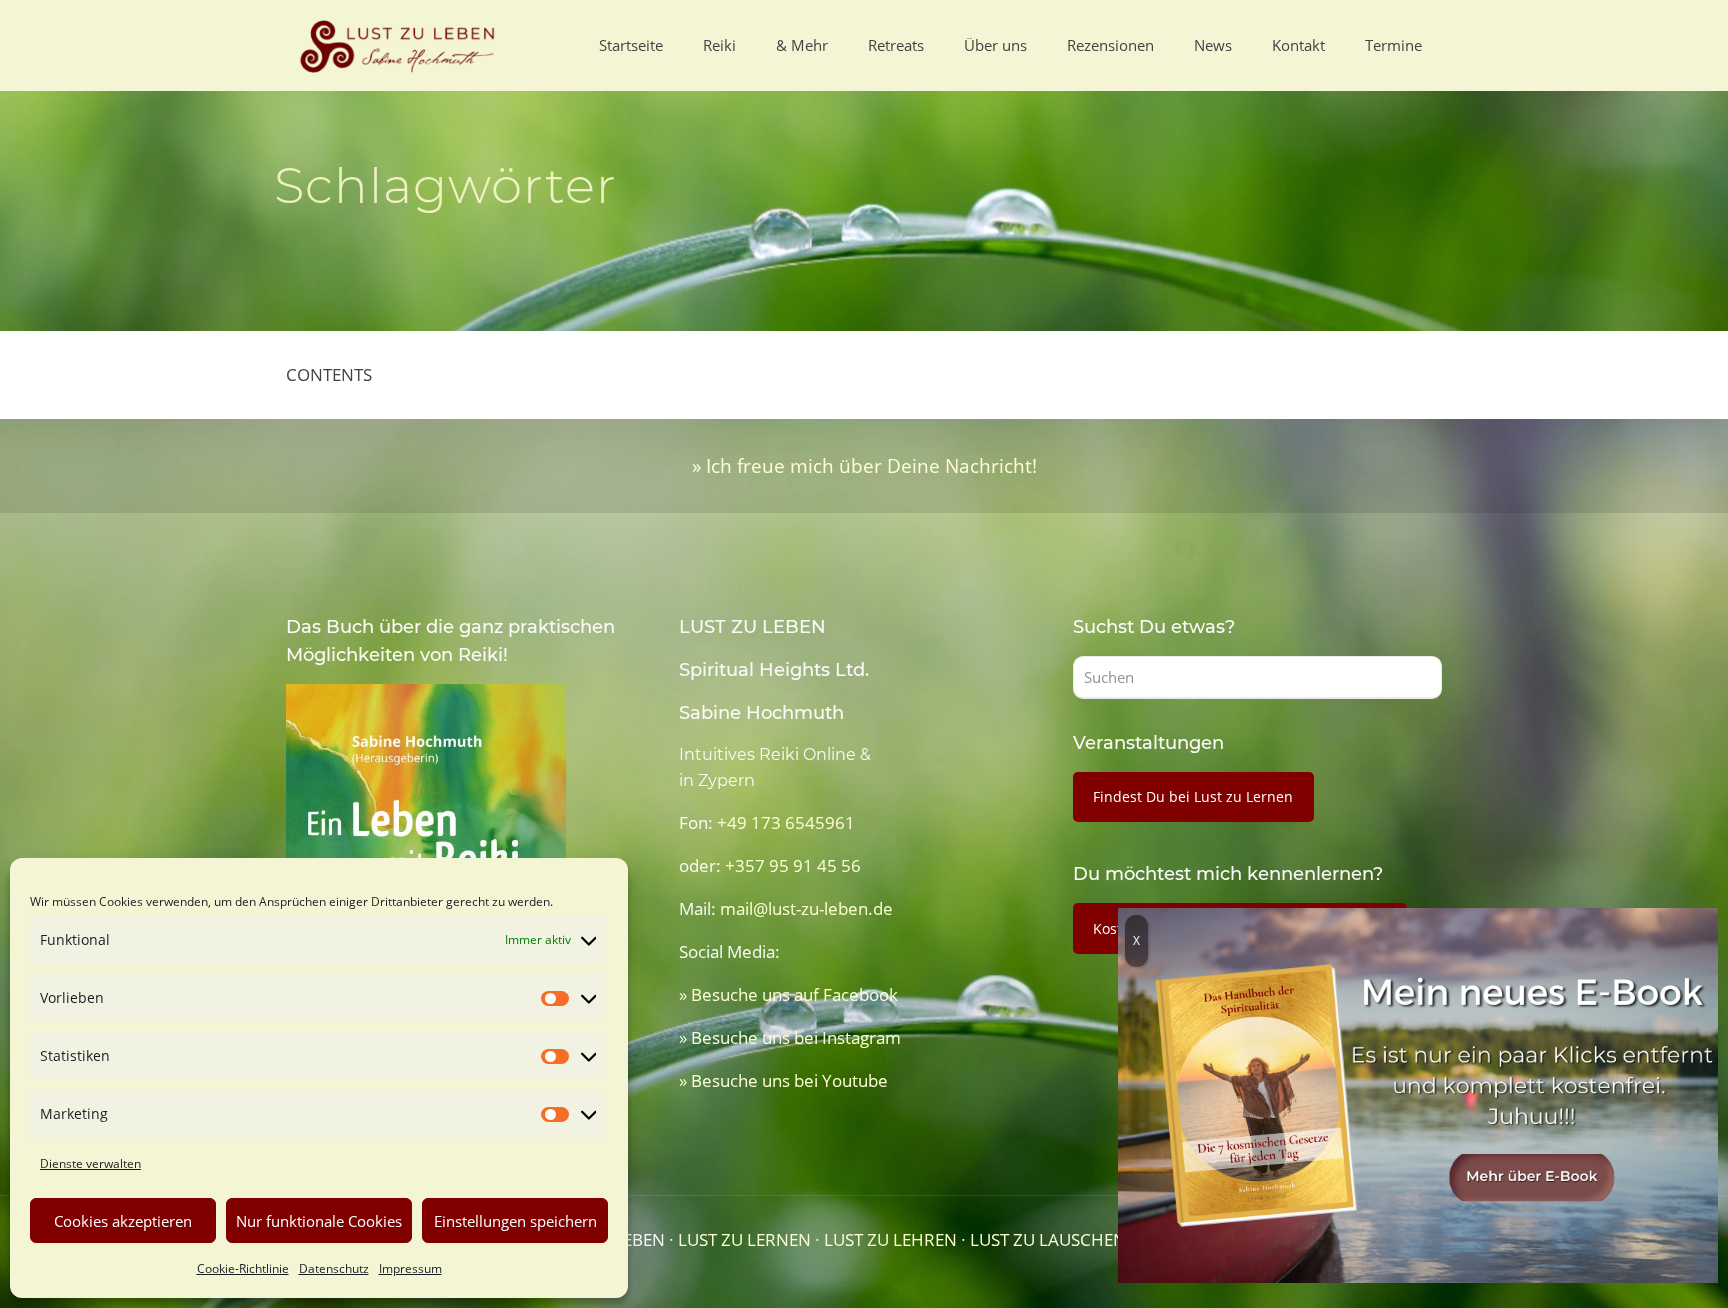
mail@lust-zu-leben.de (806, 908)
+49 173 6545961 (786, 822)
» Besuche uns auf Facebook (788, 994)
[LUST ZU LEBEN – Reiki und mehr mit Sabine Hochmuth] (400, 45)
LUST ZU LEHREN (890, 1239)
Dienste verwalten (90, 1163)
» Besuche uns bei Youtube (783, 1080)
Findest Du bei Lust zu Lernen (1193, 796)
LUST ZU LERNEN (744, 1239)
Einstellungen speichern (515, 1221)
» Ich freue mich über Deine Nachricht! (864, 465)
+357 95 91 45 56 (793, 865)
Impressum (410, 1268)
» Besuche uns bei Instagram (790, 1037)
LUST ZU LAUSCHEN (1048, 1239)
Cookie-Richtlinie (243, 1268)
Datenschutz (334, 1268)
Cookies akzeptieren (123, 1221)
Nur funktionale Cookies (319, 1221)
